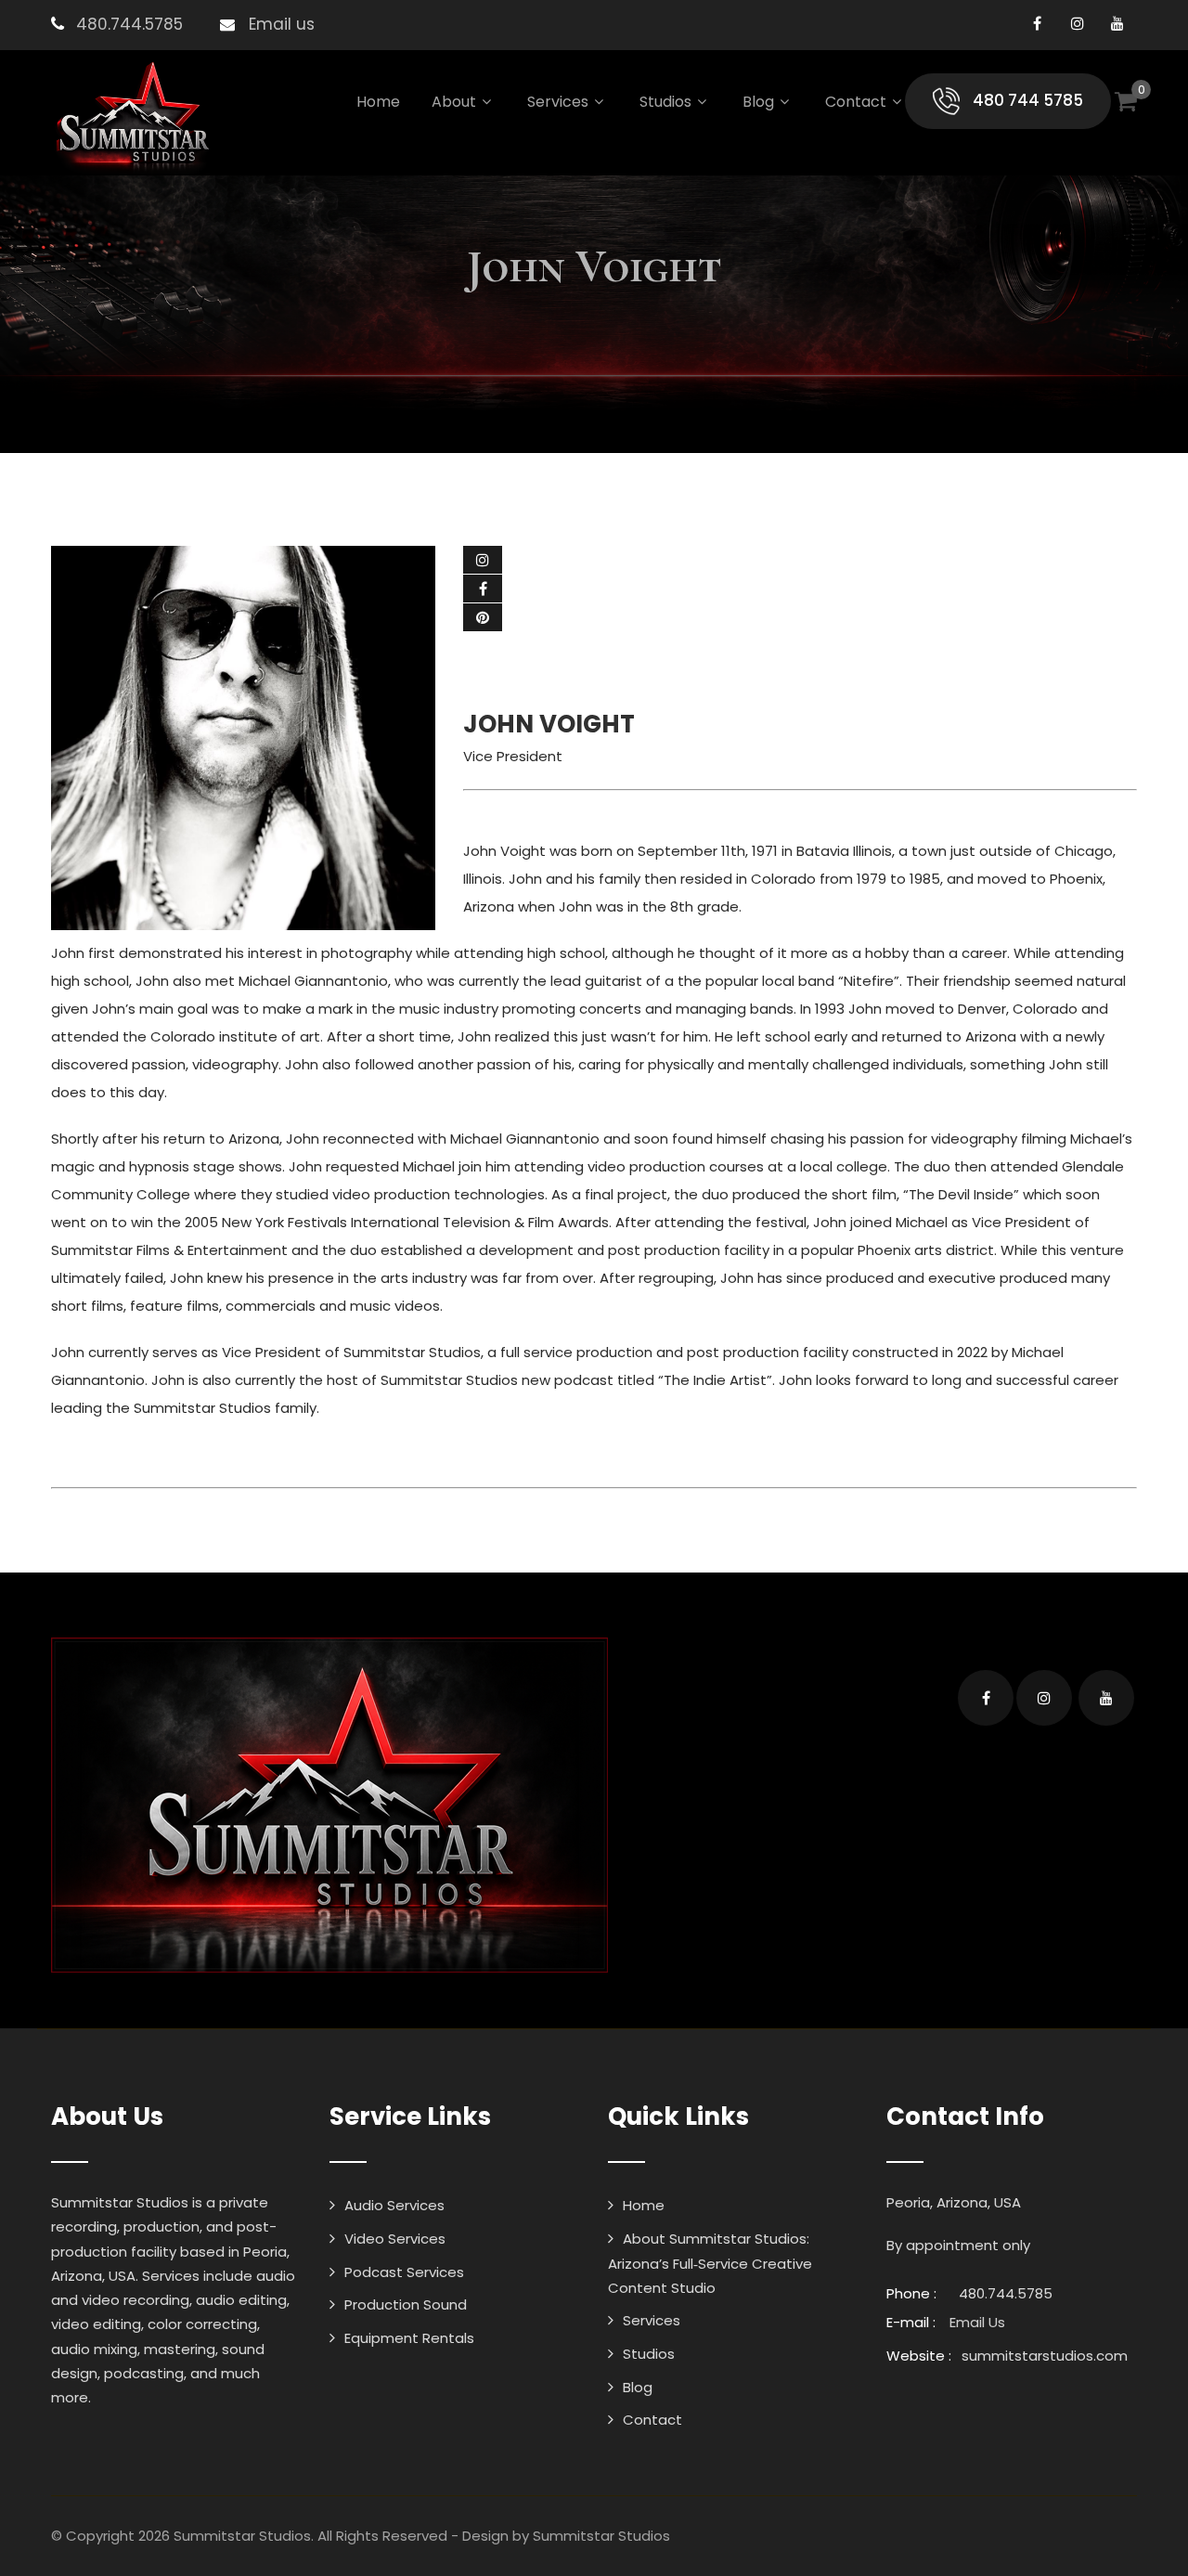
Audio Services (394, 2205)
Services (558, 102)
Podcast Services (404, 2272)
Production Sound (406, 2304)
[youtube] (1117, 23)
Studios (665, 102)
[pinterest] (483, 617)
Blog (758, 102)
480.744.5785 (129, 24)
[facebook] (1037, 23)
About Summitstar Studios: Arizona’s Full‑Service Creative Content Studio (710, 2263)
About (454, 102)
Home (378, 102)
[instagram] (1077, 23)
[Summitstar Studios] (131, 117)
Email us (282, 24)
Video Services (395, 2239)
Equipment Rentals (409, 2338)
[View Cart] (1126, 101)
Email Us (977, 2322)
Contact (856, 102)
